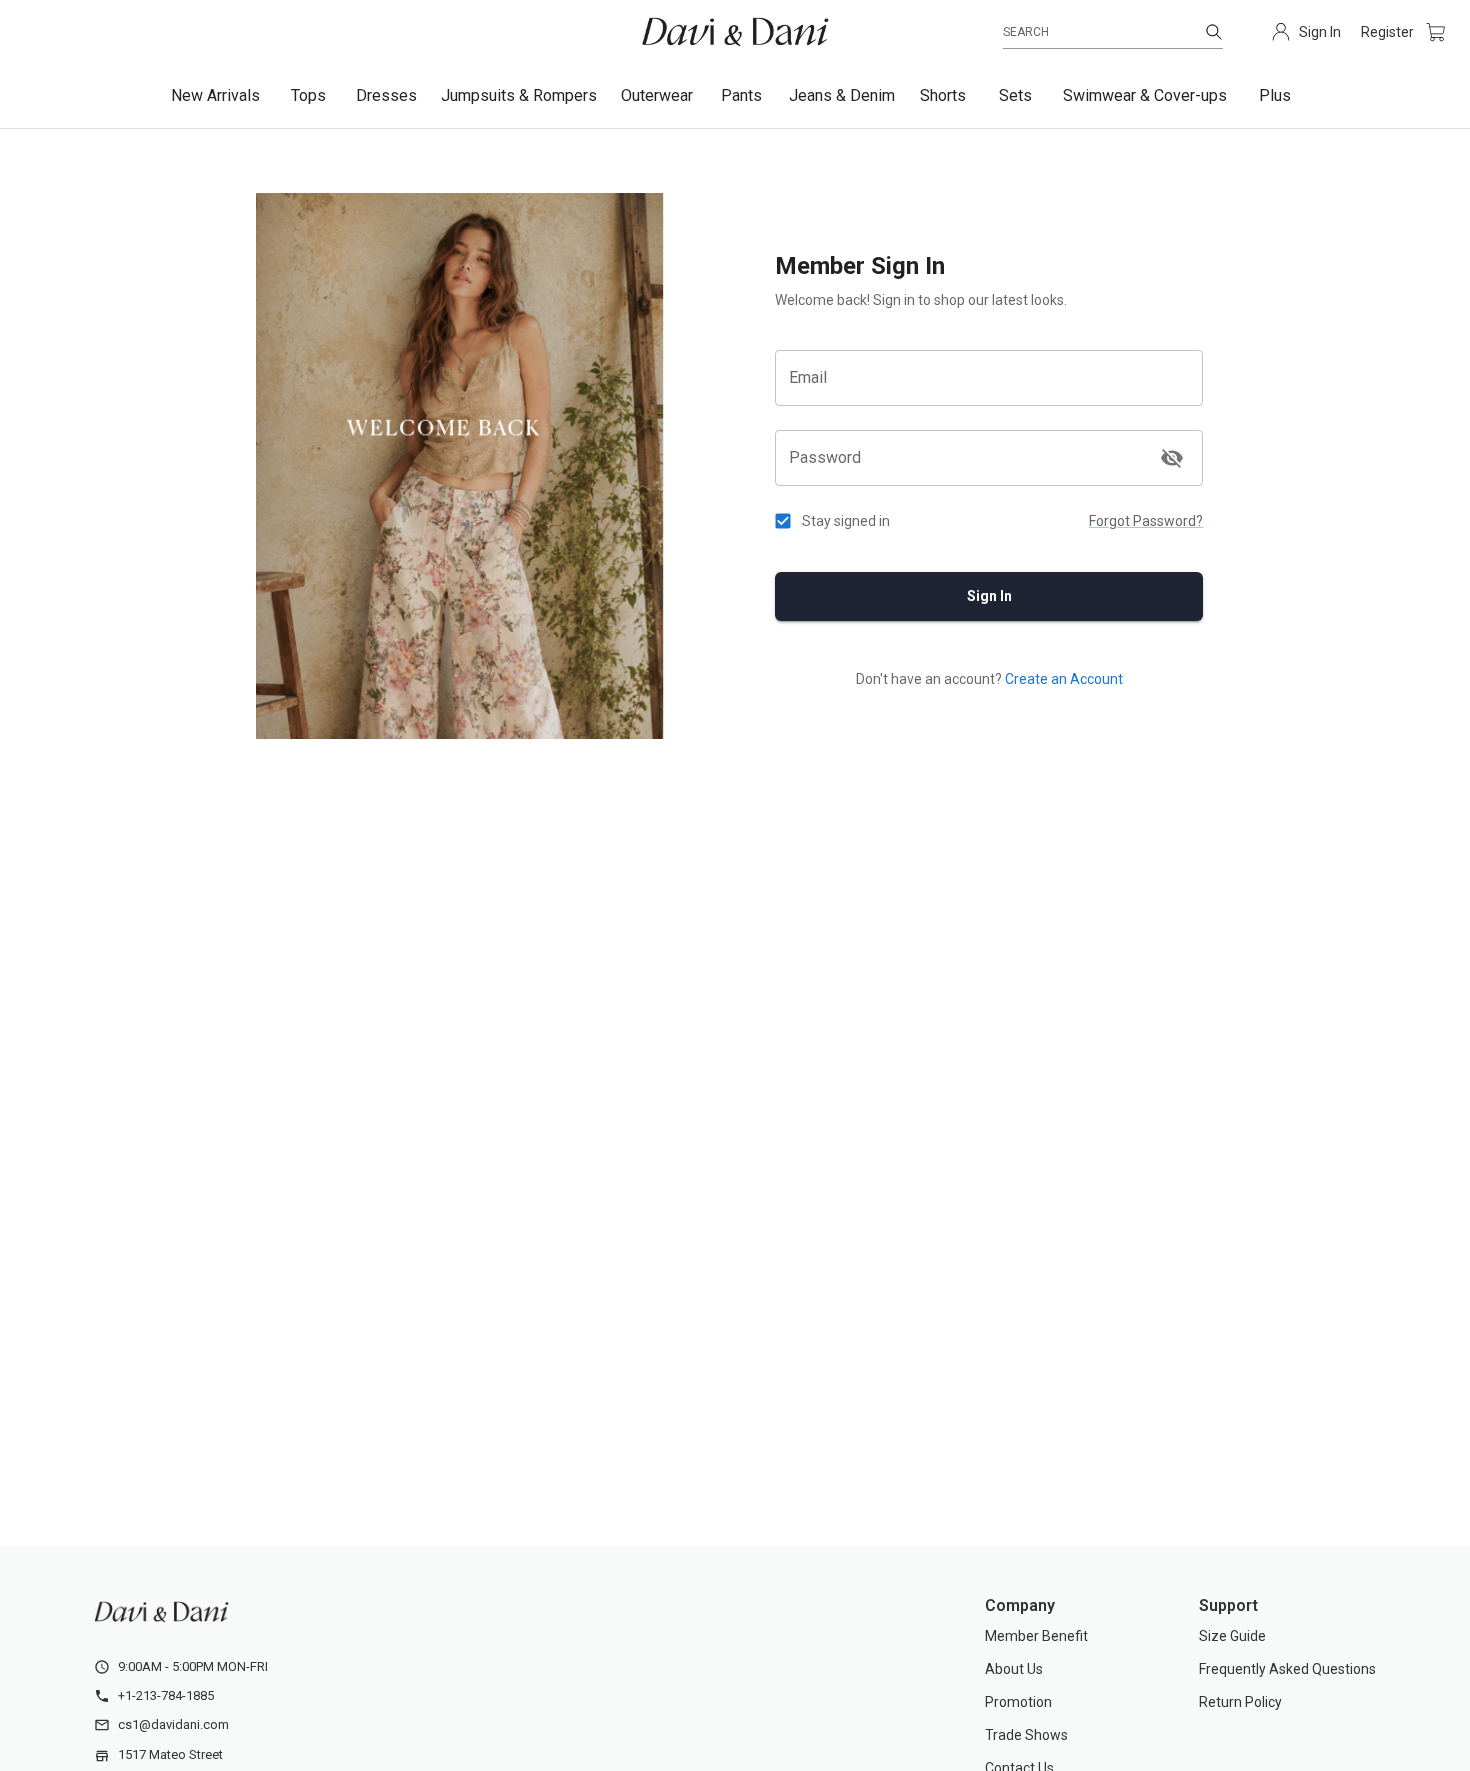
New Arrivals (215, 95)
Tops (308, 95)
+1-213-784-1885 (166, 1695)
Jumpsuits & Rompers (519, 95)
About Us (1014, 1669)
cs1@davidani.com (173, 1724)
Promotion (1018, 1702)
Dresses (386, 95)
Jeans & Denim (842, 95)
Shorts (943, 95)
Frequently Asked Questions (1287, 1669)
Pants (741, 95)
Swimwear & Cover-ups (1145, 95)
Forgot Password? (1146, 521)
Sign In (989, 596)
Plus (1275, 95)
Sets (1015, 95)
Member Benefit (1036, 1636)
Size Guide (1232, 1636)
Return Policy (1240, 1702)
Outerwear (657, 95)
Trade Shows (1026, 1735)
